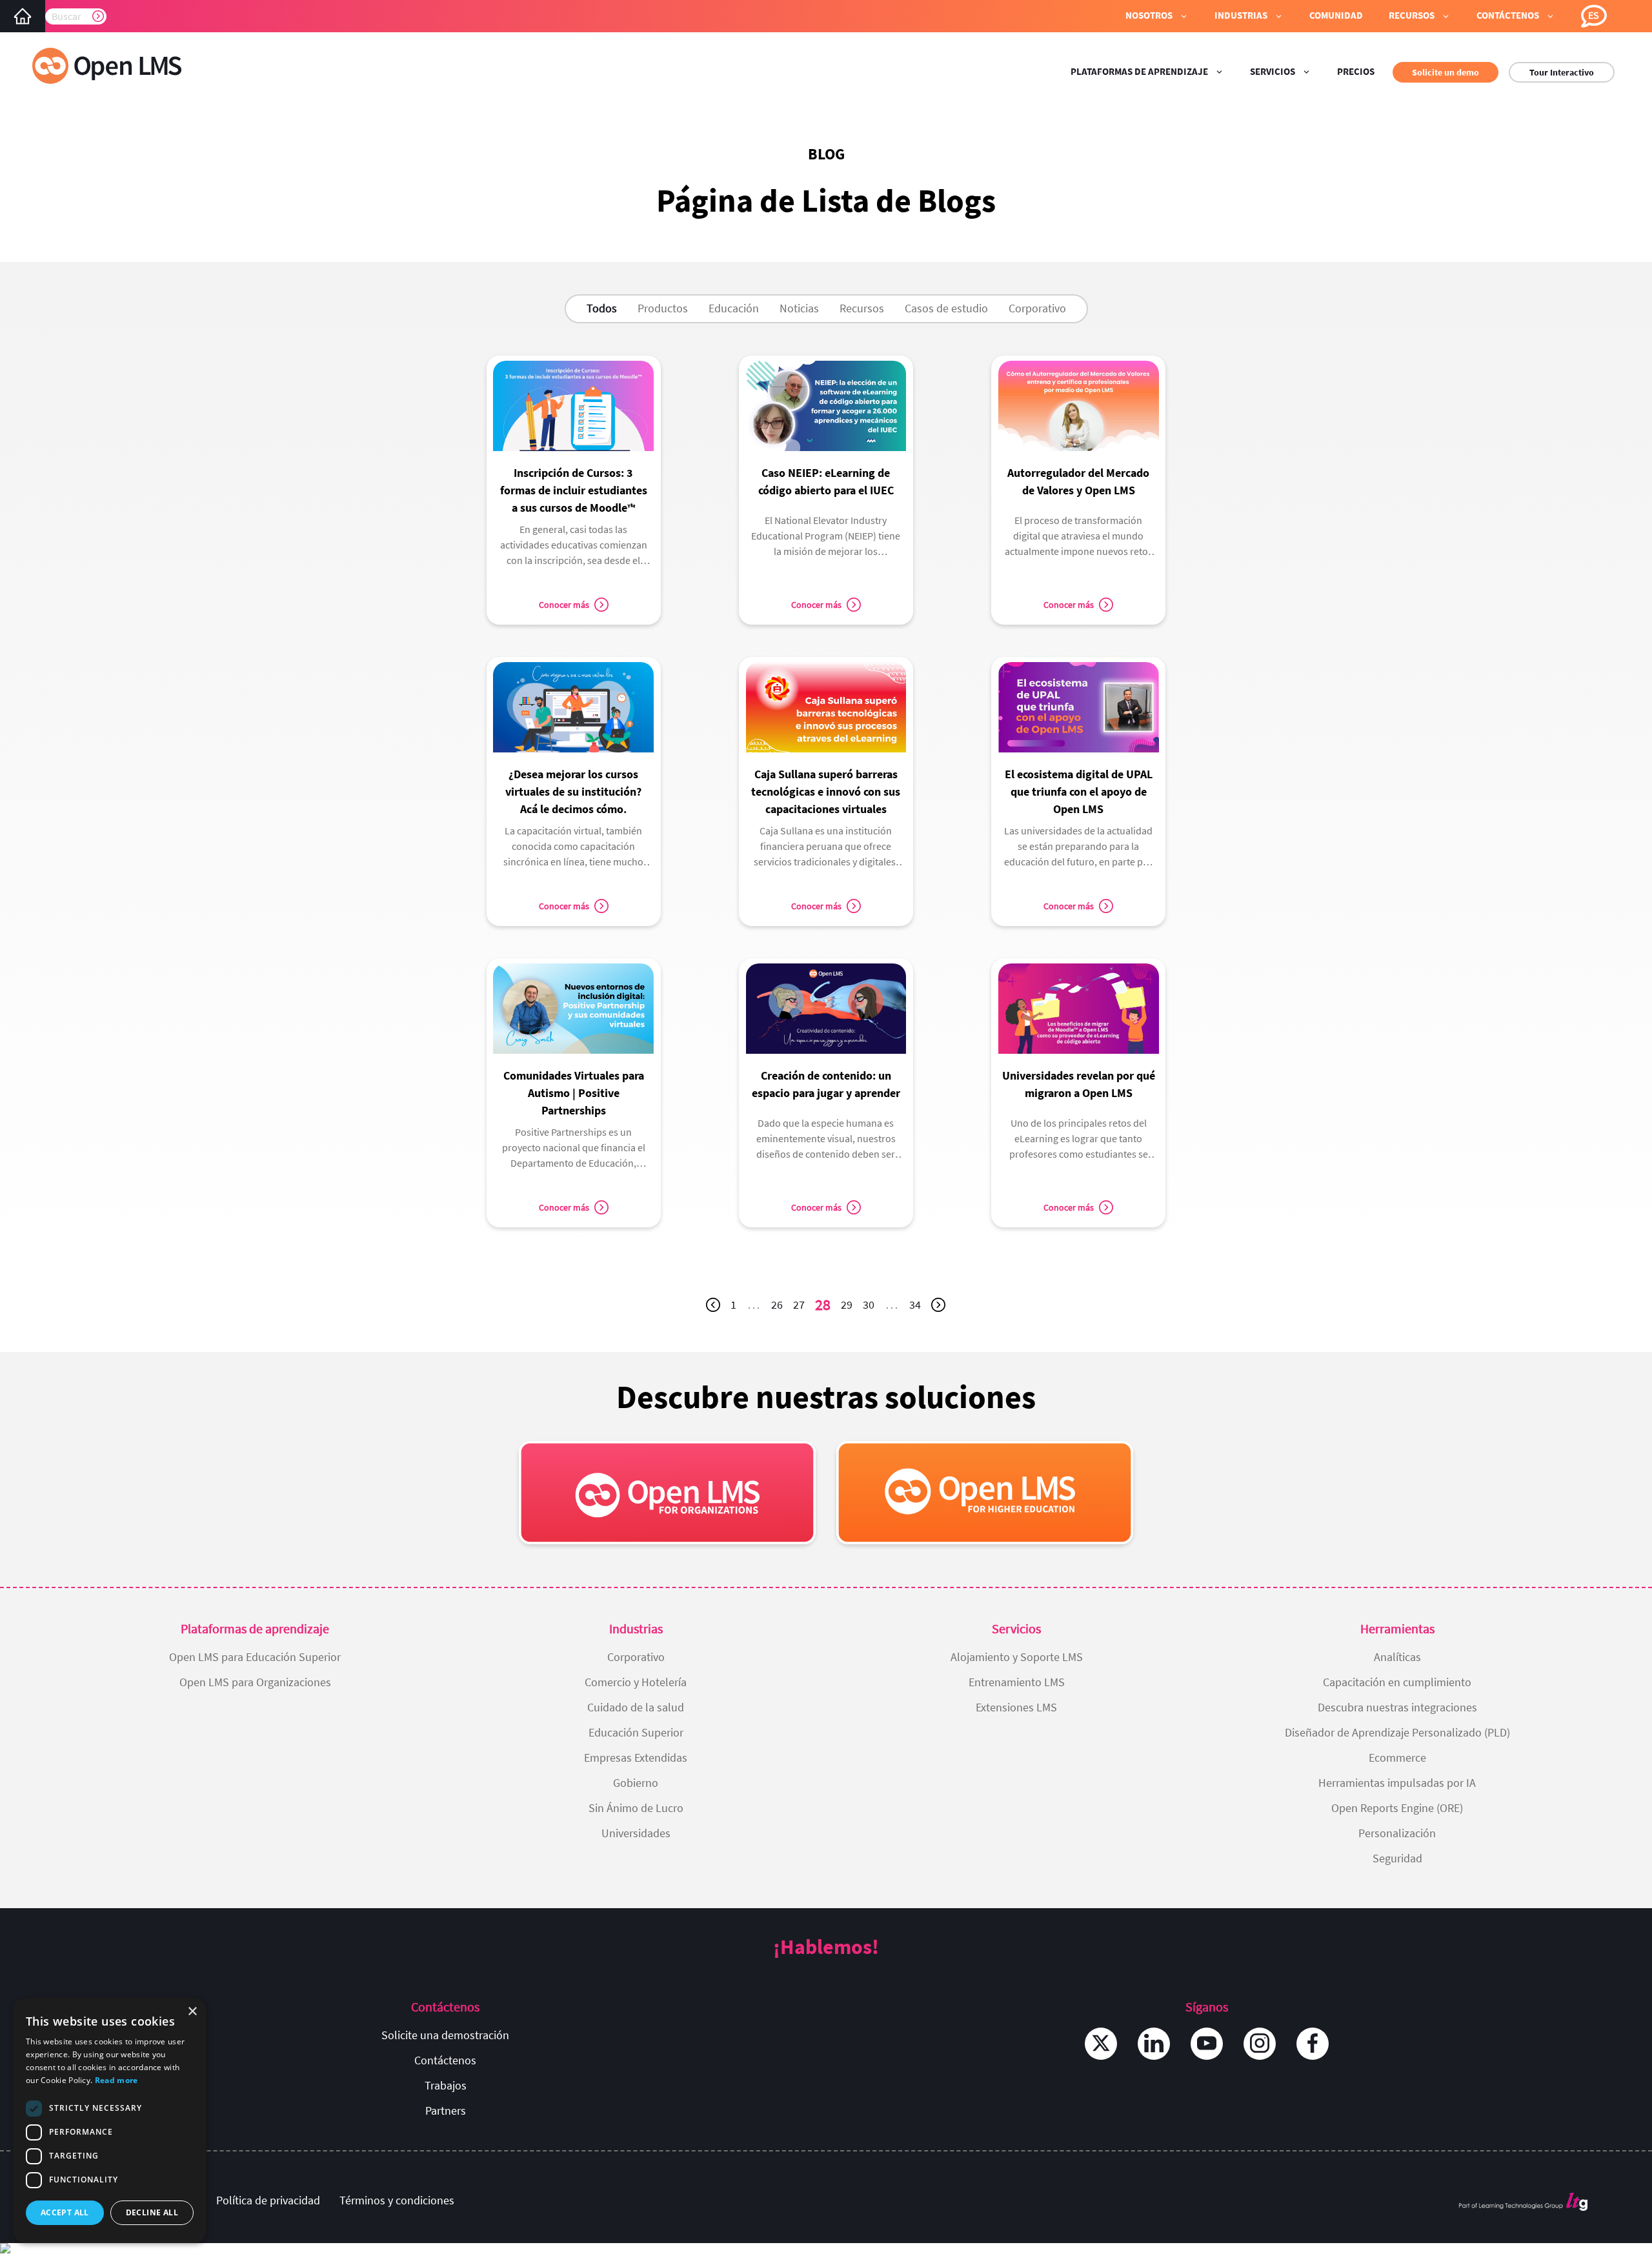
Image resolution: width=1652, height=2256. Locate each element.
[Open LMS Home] (23, 16)
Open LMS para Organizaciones (255, 1682)
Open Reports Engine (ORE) (1397, 1808)
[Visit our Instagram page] (1260, 2044)
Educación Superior (636, 1732)
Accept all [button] (65, 2212)
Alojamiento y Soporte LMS (1017, 1657)
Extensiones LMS (1016, 1707)
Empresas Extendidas (636, 1757)
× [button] (192, 2012)
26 (780, 1307)
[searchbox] (76, 16)
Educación (734, 308)
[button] (1157, 16)
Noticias (799, 308)
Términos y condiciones (397, 2200)
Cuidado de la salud (636, 1707)
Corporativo (1037, 308)
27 (801, 1307)
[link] (574, 467)
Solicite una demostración (445, 2035)
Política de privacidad (268, 2200)
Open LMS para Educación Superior (255, 1657)
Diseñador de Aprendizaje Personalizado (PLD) (1397, 1732)
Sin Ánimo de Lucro (636, 1808)
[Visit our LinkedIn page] (1154, 2044)
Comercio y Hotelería (636, 1682)
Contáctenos (445, 2060)
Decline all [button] (152, 2212)
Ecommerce (1397, 1757)
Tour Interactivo (1562, 72)
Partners (446, 2110)
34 (918, 1307)
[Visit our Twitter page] (1101, 2044)
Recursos (862, 308)
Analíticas (1397, 1657)
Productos (663, 308)
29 (849, 1307)
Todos (602, 308)
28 (825, 1307)
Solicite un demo (1445, 72)
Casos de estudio (946, 308)
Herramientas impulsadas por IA (1397, 1783)
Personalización (1397, 1833)
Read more (116, 2080)
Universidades (636, 1833)
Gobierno (636, 1783)
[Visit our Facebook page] (1313, 2044)
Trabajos (446, 2085)
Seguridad (1397, 1858)
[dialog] (110, 2120)
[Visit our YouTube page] (1207, 2044)
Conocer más (564, 605)
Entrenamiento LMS (1017, 1682)
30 (871, 1307)
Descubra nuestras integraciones (1397, 1707)
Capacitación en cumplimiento (1397, 1682)
